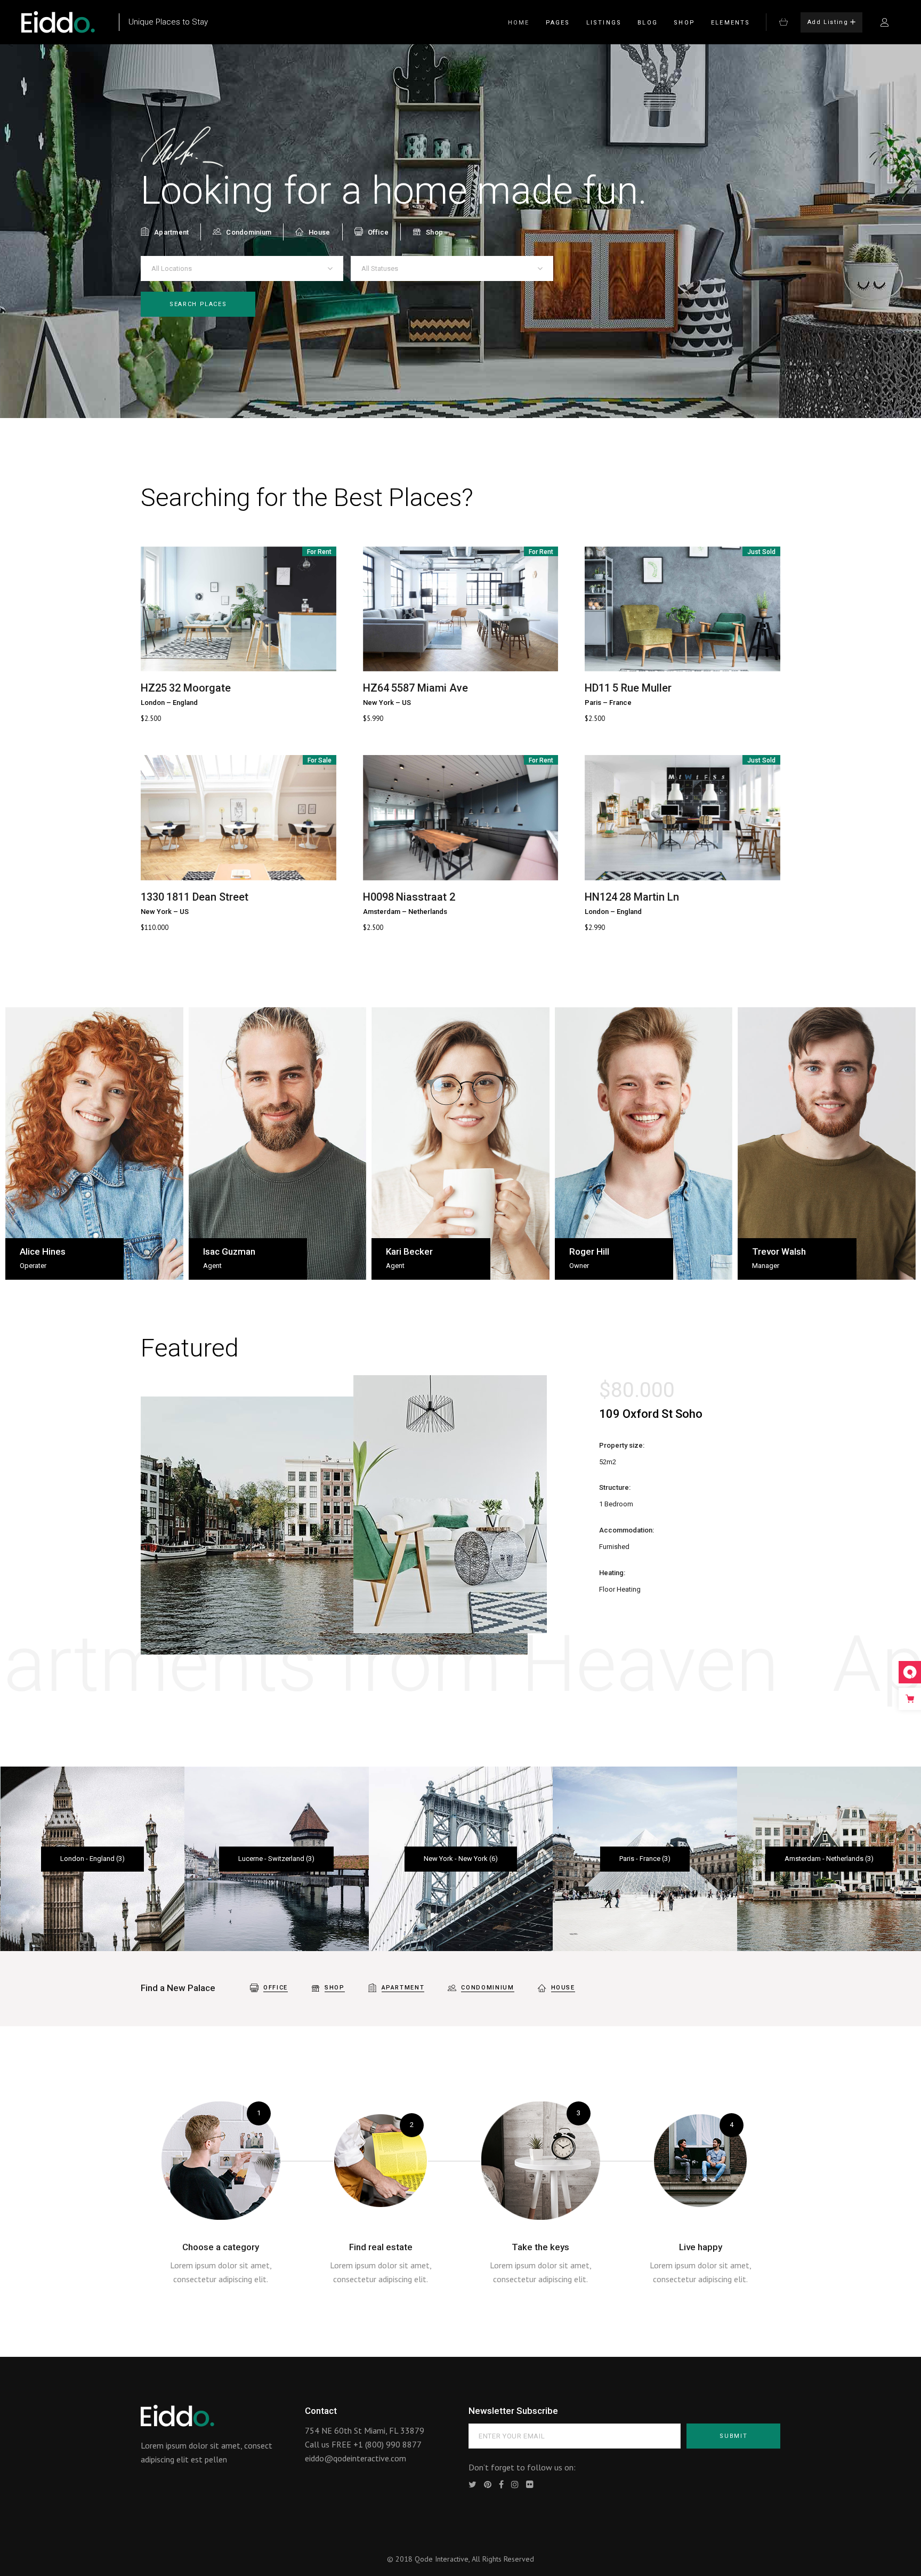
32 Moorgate (200, 688)
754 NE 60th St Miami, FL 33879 (365, 2430)
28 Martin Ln (649, 897)
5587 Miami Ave (430, 688)
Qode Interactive (442, 2559)
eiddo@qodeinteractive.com (356, 2458)
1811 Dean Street (207, 897)
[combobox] (242, 268)
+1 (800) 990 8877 (387, 2444)
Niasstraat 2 (426, 897)
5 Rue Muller (642, 688)
